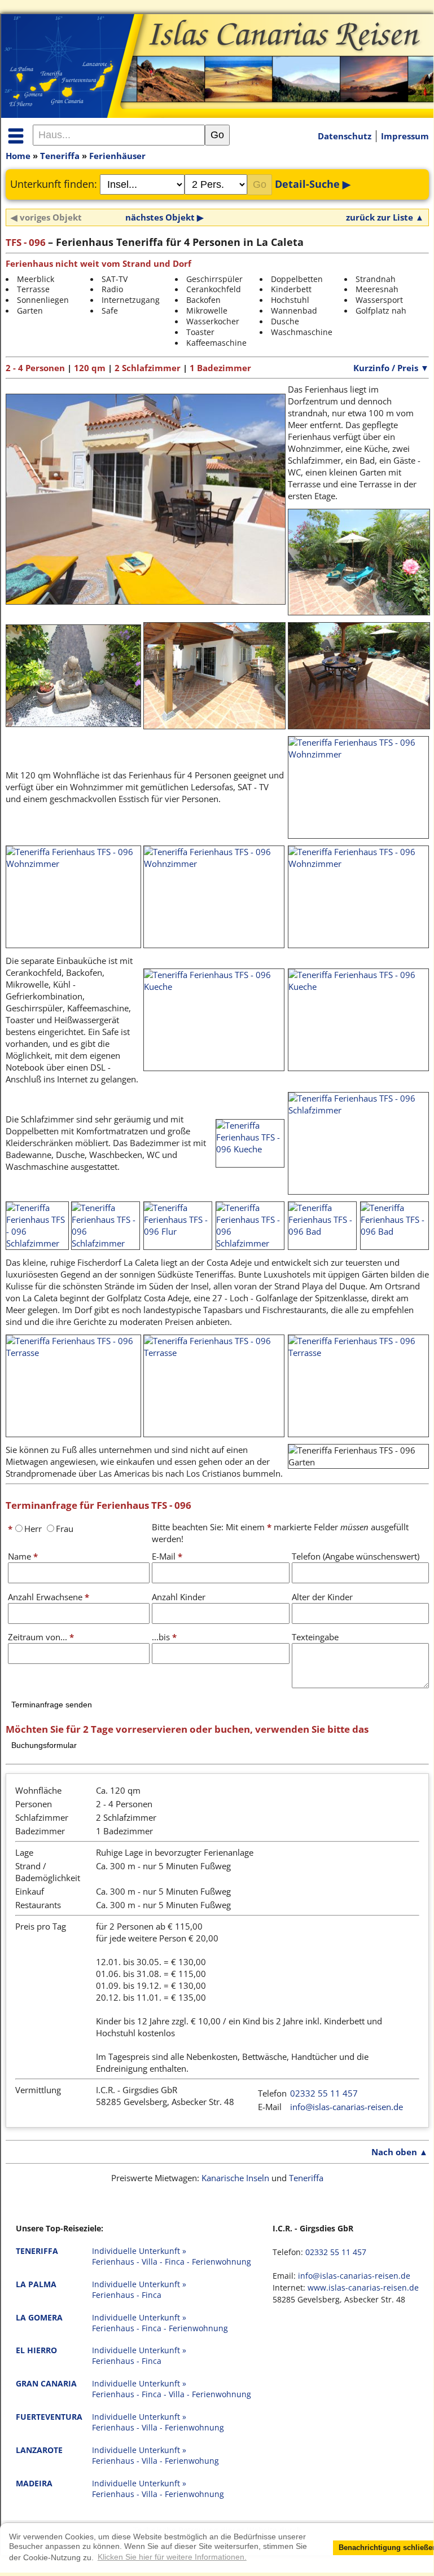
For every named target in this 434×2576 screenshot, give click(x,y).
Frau (65, 1529)
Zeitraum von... (41, 1637)
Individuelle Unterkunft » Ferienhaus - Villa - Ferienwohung (155, 2456)
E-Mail (167, 1556)
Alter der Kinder (322, 1597)
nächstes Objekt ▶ (165, 217)
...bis (164, 1637)
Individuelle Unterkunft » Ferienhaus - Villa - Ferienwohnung (158, 2422)
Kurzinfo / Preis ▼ (391, 368)
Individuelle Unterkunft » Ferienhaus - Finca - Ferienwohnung (160, 2323)
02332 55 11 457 (324, 2093)
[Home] (217, 61)
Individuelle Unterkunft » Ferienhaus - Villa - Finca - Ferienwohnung (172, 2256)
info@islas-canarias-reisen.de (347, 2107)
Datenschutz (345, 136)
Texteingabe (315, 1637)
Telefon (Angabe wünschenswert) (356, 1556)
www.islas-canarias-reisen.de (363, 2288)
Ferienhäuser (117, 156)
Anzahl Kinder (179, 1597)
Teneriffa (60, 156)
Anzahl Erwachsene (49, 1597)
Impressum (405, 136)
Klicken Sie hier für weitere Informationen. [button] (172, 2557)
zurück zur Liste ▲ (385, 217)
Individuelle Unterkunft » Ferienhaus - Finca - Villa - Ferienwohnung (172, 2389)
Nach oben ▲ (400, 2152)
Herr (33, 1529)
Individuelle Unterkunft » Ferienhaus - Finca (139, 2290)
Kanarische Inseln (235, 2178)
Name (23, 1556)
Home (18, 156)
